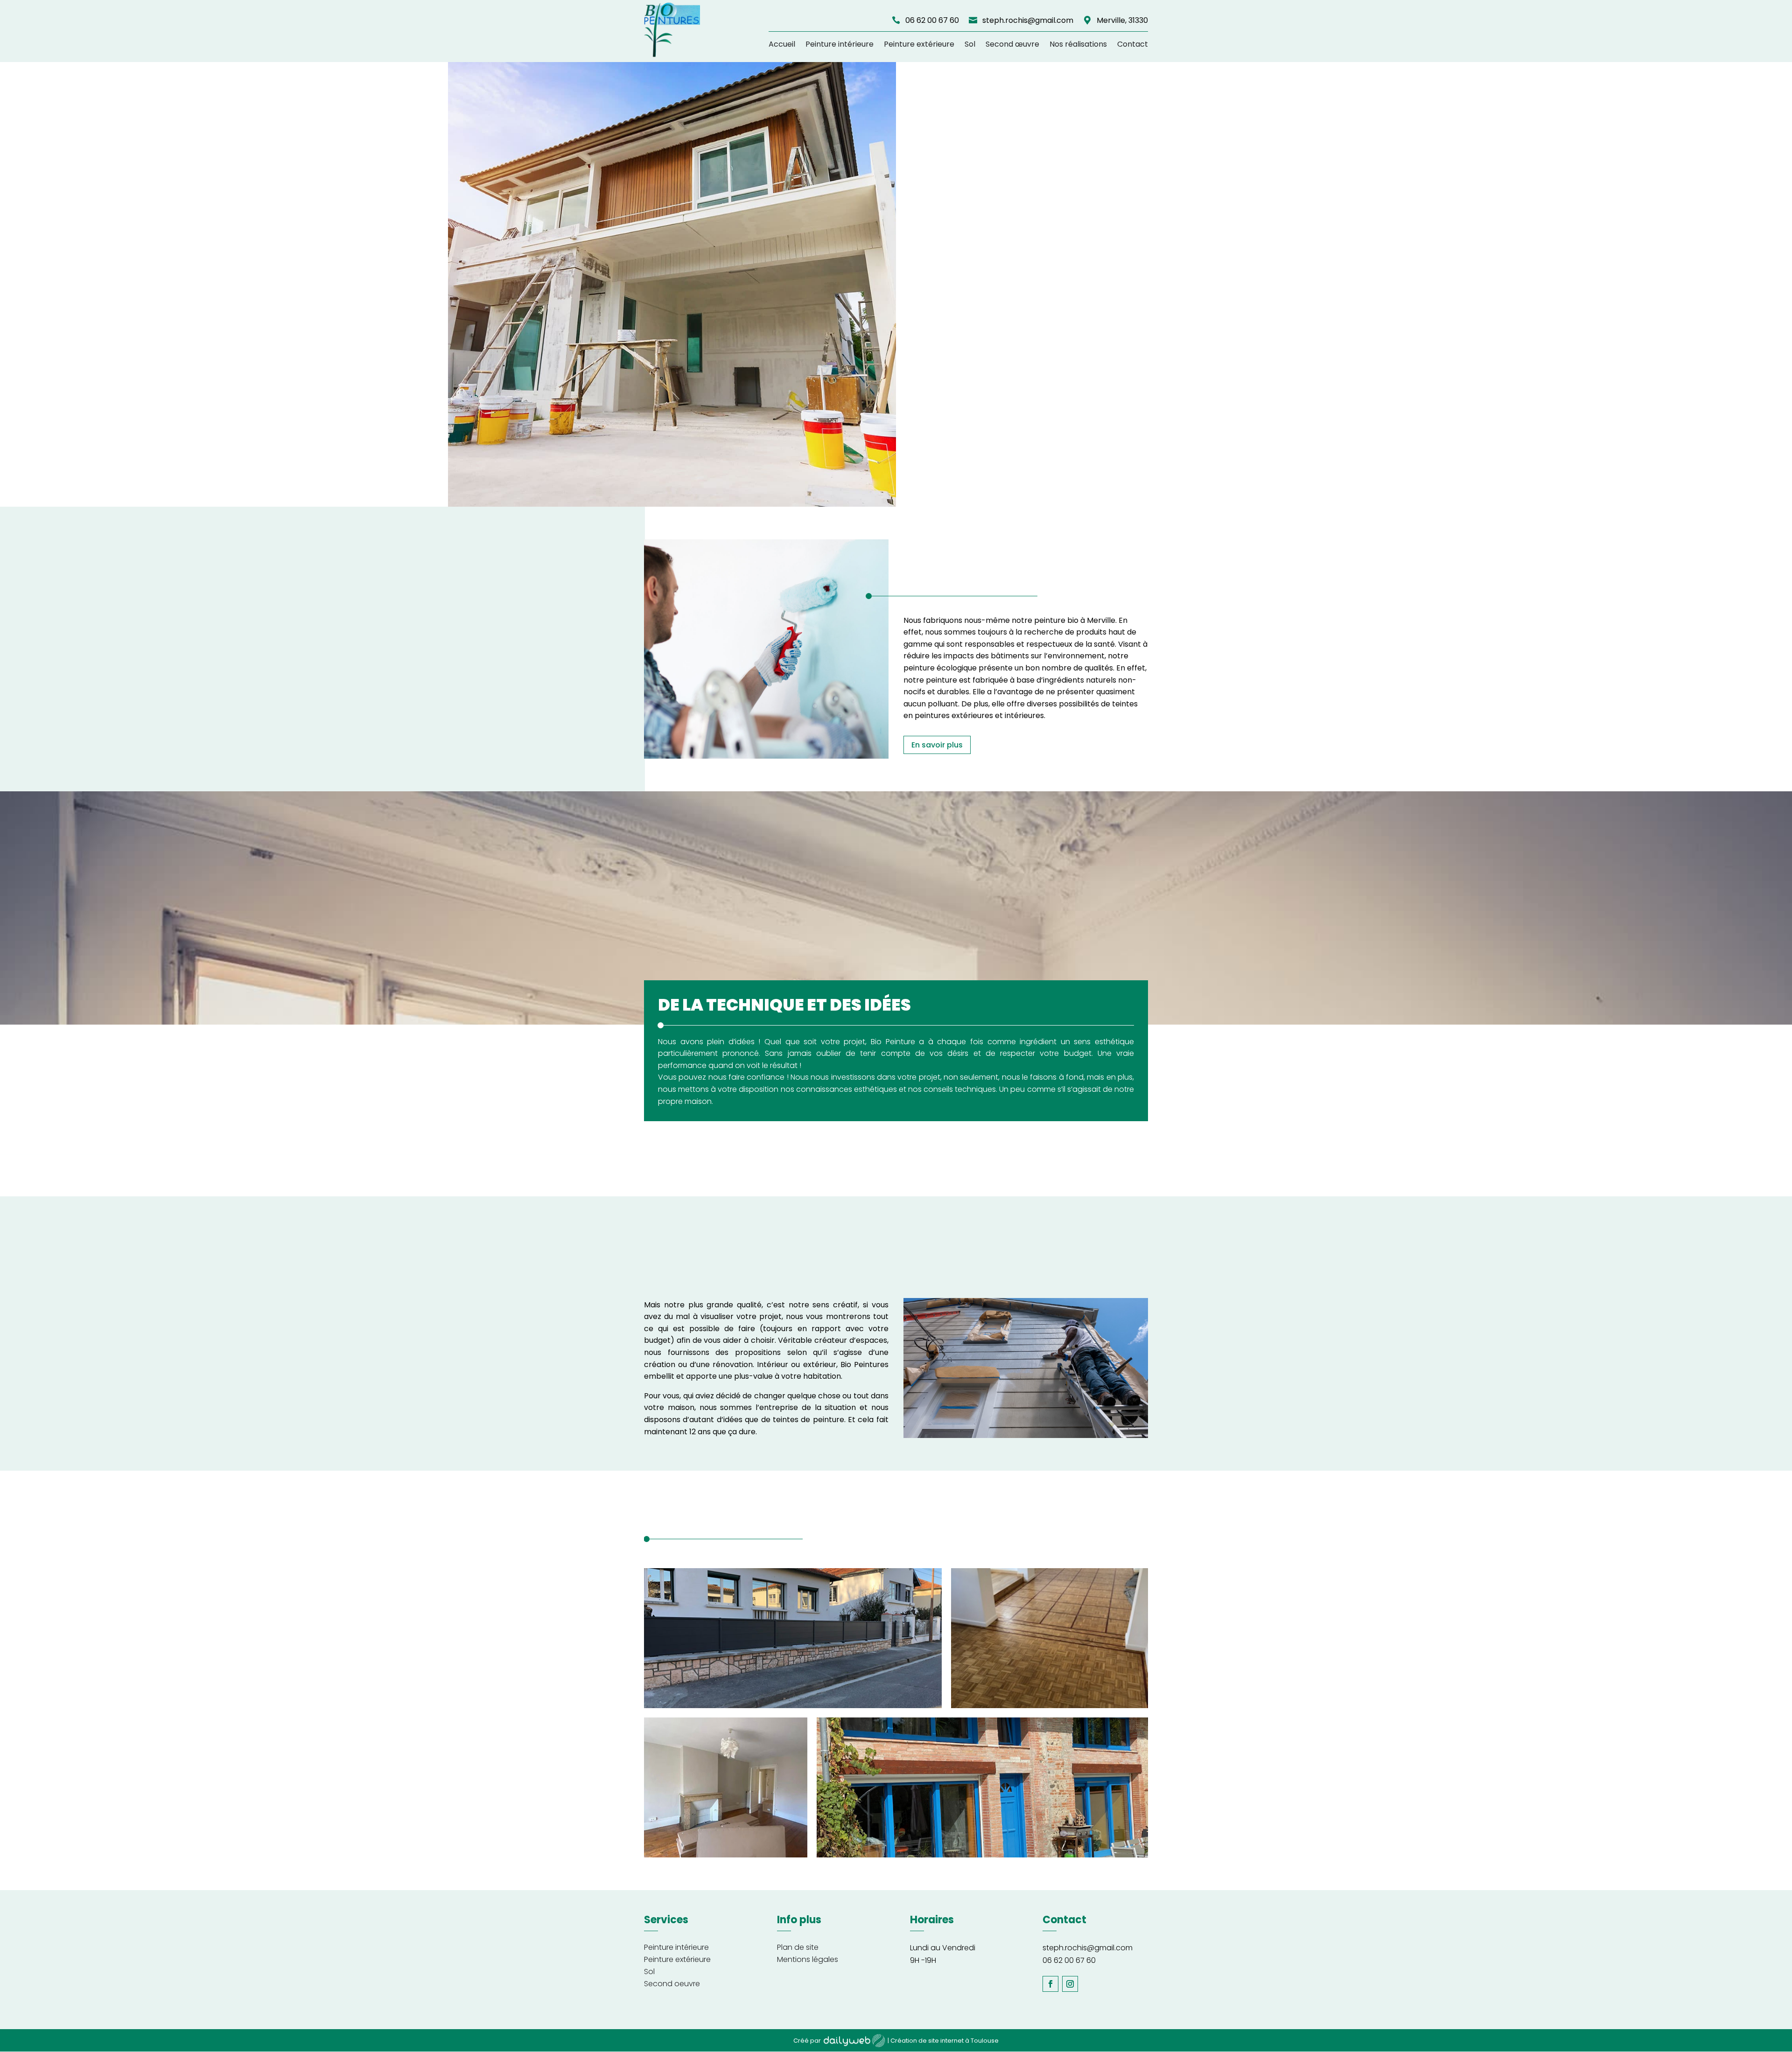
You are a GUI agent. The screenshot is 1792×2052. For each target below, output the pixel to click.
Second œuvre (1012, 44)
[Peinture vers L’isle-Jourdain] (726, 1855)
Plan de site (798, 1947)
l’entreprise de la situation (804, 1407)
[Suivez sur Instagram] (1070, 1984)
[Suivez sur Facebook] (1050, 1984)
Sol (970, 44)
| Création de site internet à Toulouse (943, 2041)
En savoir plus (937, 745)
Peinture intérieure (840, 44)
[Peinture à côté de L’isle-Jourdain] (1050, 1706)
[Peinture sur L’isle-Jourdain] (1026, 1435)
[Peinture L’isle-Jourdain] (766, 756)
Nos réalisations (1078, 44)
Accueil (782, 44)
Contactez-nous (184, 417)
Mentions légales (808, 1959)
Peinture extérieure (919, 44)
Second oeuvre (672, 1984)
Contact (1133, 44)
